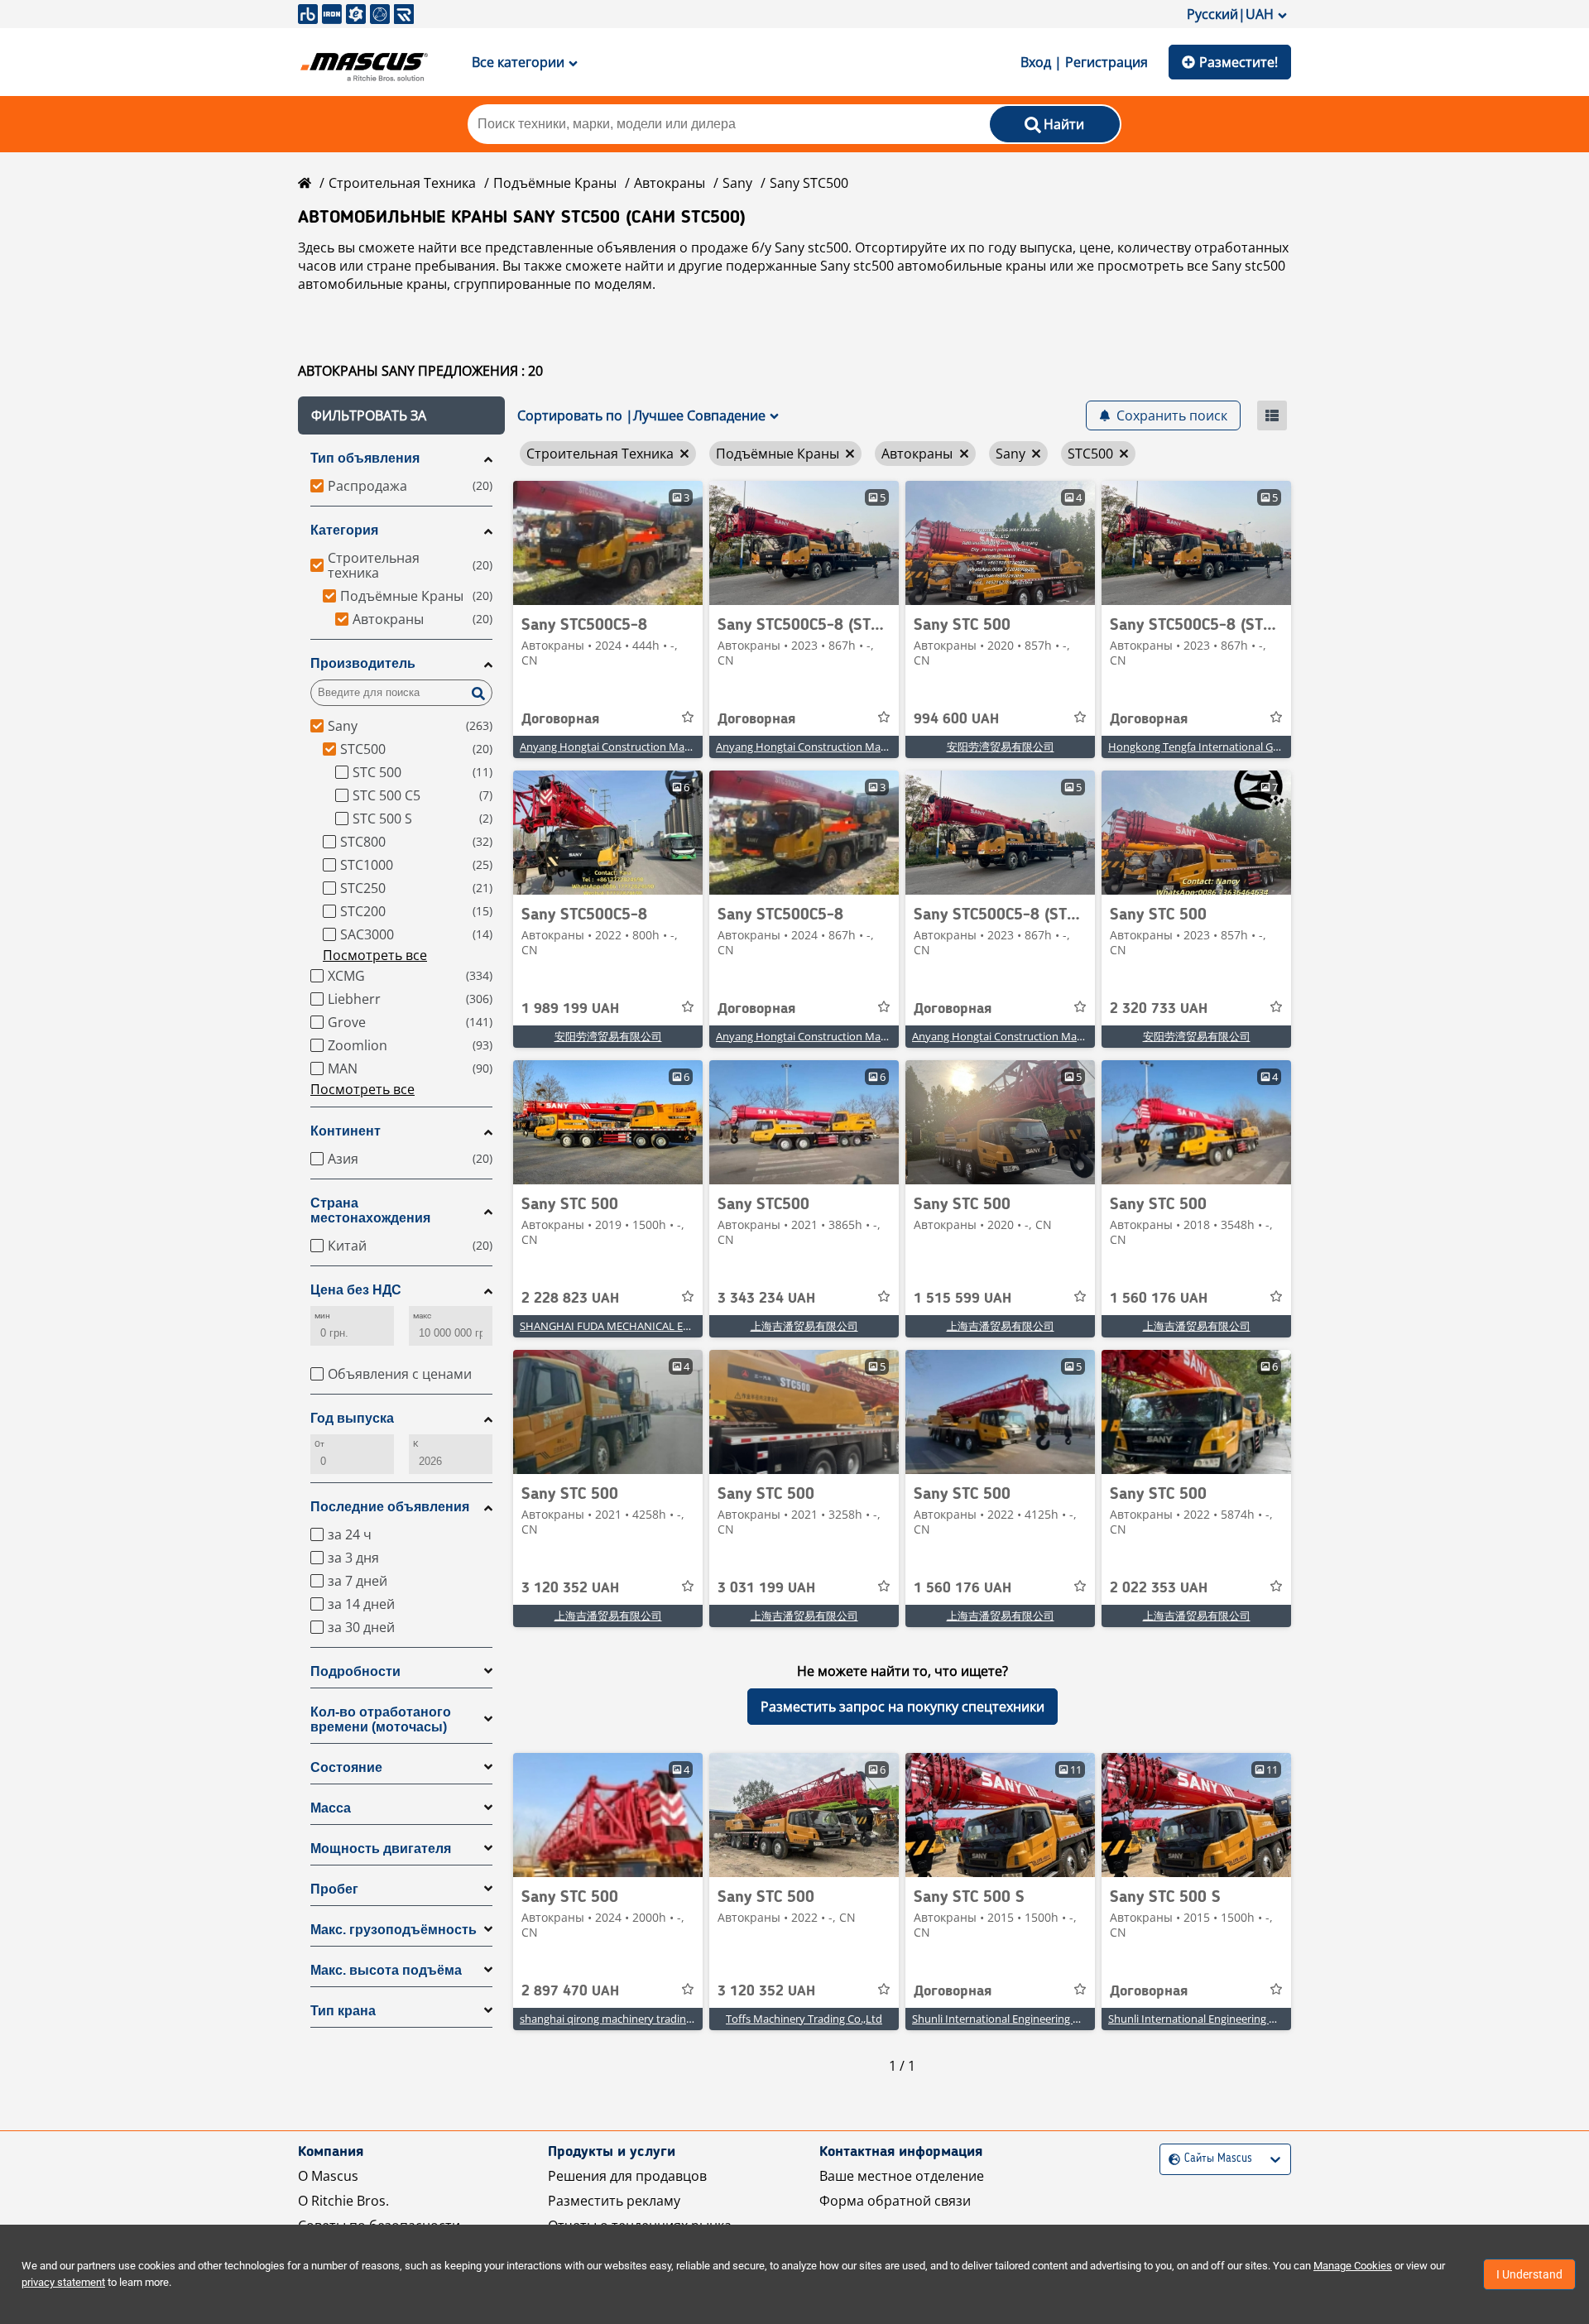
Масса (331, 1808)
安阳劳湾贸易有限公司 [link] (1001, 747)
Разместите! (1239, 62)
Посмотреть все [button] (375, 955)
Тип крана (343, 2011)
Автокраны (670, 183)
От (319, 1444)
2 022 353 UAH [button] (1159, 1588)
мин (322, 1316)
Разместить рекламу (614, 2201)
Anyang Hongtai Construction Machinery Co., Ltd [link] (640, 747)
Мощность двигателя (381, 1849)
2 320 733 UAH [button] (1159, 1009)
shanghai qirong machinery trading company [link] (630, 2019)
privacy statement (63, 2282)
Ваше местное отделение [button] (902, 2176)
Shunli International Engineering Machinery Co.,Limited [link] (1047, 2019)
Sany (737, 183)
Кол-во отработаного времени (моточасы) (381, 1719)
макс (422, 1316)
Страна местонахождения (370, 1210)
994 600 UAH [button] (956, 719)
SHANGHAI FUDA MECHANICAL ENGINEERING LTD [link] (644, 1326)
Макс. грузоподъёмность (394, 1930)
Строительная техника (402, 183)
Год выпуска (352, 1418)
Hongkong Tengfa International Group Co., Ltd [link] (1222, 747)
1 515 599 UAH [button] (963, 1299)
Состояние (346, 1767)
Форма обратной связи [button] (895, 2201)
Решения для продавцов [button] (627, 2176)
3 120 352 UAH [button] (570, 1588)
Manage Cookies (1353, 2266)
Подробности (355, 1671)
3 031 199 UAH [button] (766, 1588)
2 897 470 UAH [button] (570, 1991)
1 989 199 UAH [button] (570, 1009)
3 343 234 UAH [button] (766, 1299)
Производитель (363, 663)
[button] (401, 415)
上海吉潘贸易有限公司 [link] (804, 1326)
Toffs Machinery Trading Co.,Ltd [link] (804, 2019)
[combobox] (1171, 2159)
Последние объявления (390, 1507)
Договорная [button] (560, 719)
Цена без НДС (356, 1290)
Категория (344, 530)
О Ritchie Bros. (343, 2201)
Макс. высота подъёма (386, 1970)
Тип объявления (365, 458)
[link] (608, 543)
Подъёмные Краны (555, 183)
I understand (1529, 2274)
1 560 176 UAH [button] (1159, 1299)
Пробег (334, 1889)
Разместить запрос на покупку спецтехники (903, 1707)
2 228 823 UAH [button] (570, 1299)
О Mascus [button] (328, 2176)
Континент (346, 1131)
